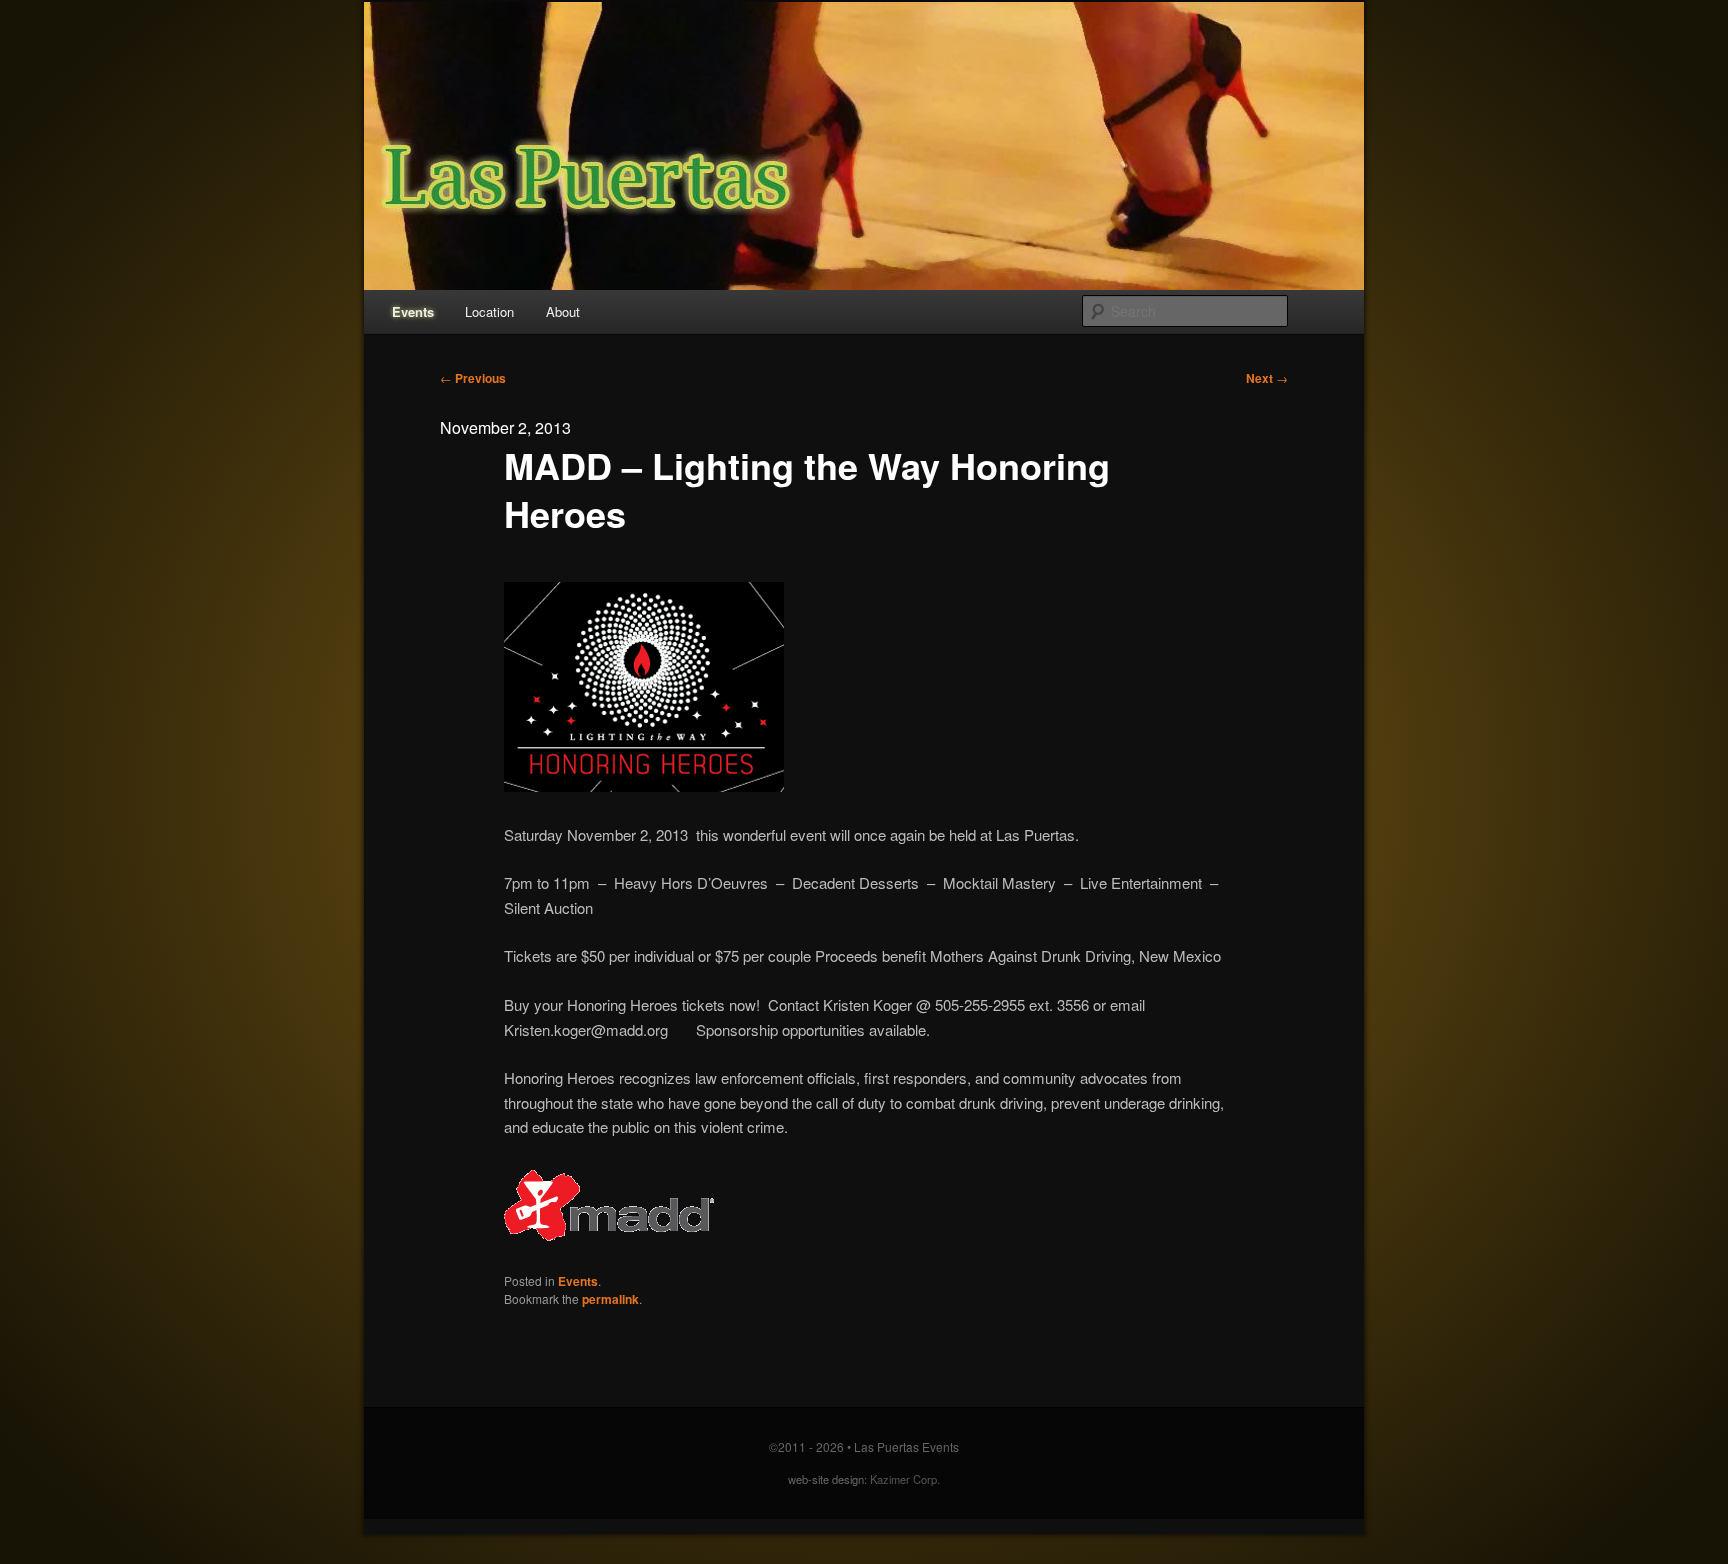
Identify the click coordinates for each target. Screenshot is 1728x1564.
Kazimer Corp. (905, 1479)
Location (489, 311)
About (563, 311)
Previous (473, 378)
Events (413, 311)
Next (1267, 378)
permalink (610, 1299)
